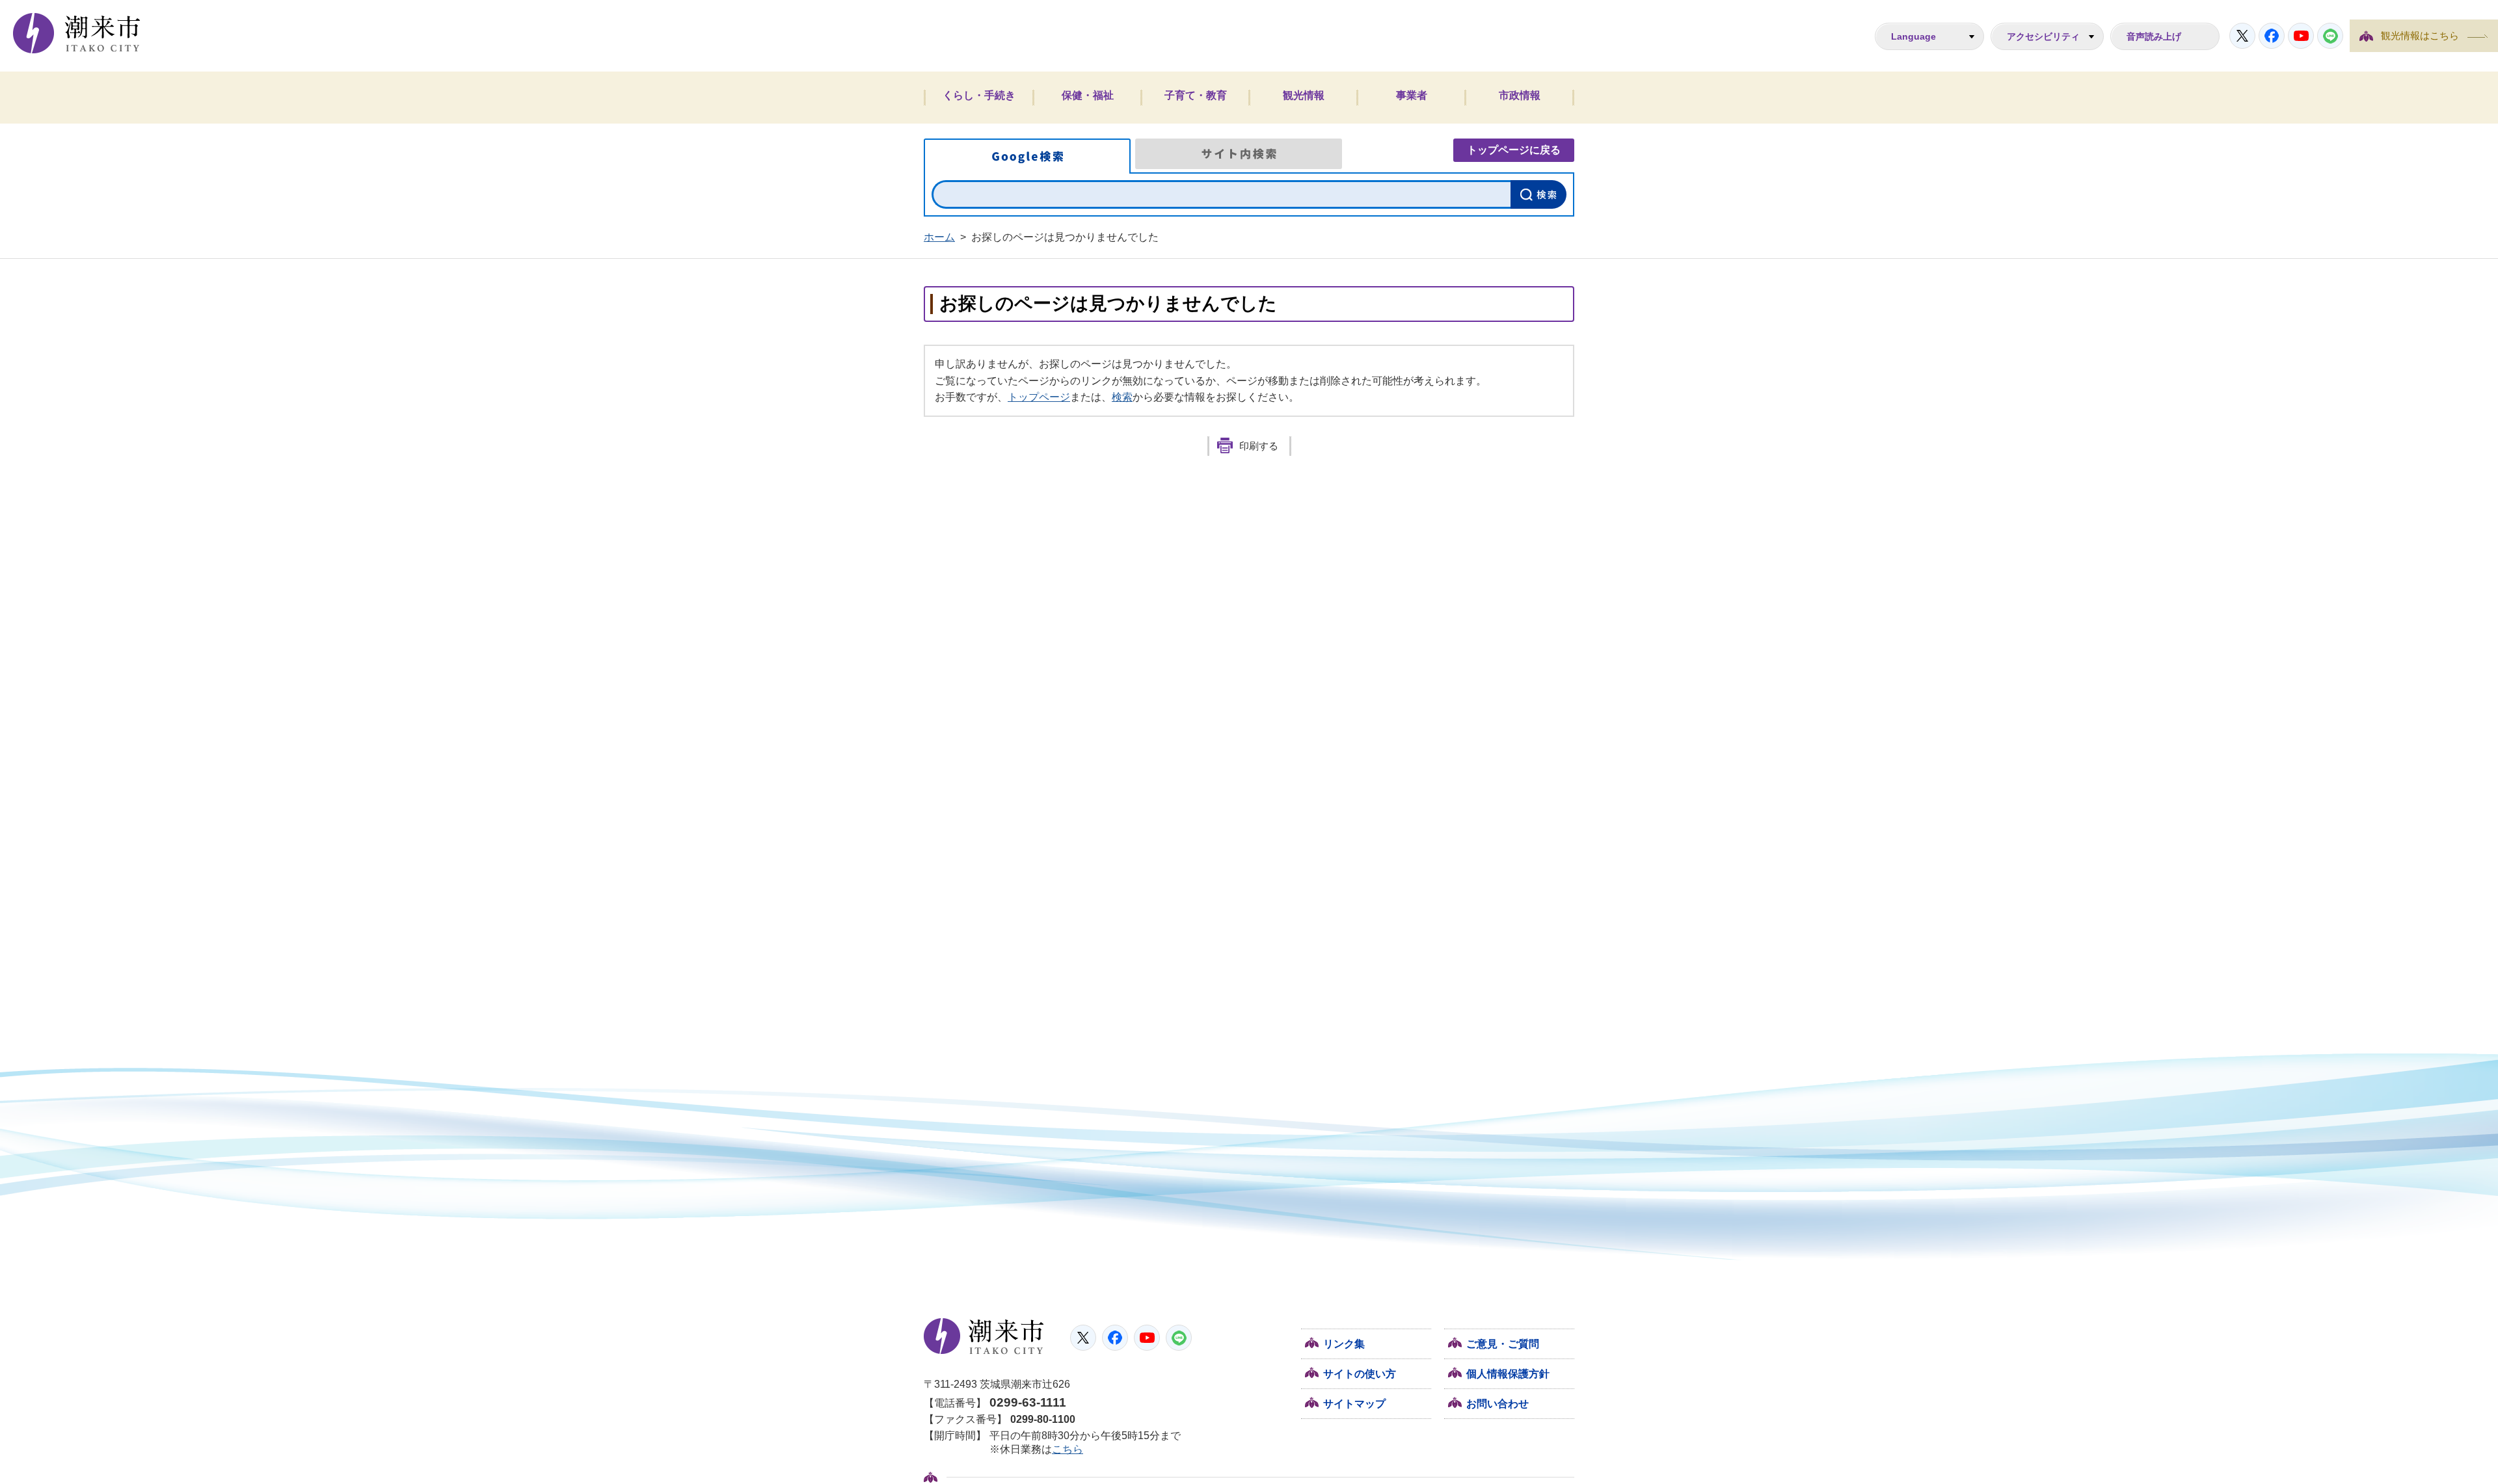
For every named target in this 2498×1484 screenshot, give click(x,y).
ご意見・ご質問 (1503, 1344)
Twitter (2242, 36)
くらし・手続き (979, 95)
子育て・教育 (1196, 95)
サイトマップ (1354, 1404)
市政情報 (1520, 95)
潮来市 (984, 1336)
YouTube (2301, 36)
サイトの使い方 (1360, 1374)
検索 (1122, 397)
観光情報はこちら (2420, 36)
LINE (2330, 36)
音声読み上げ (2154, 36)
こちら (1068, 1449)
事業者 (1412, 95)
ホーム (939, 237)
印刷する (1259, 446)
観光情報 (1304, 95)
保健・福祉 (1088, 95)
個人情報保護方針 (1508, 1374)
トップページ (1039, 397)
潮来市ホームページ (77, 33)
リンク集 (1344, 1344)
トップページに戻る (1514, 150)
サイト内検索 (1239, 154)
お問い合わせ (1497, 1404)
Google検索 (1027, 156)
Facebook (2272, 36)
